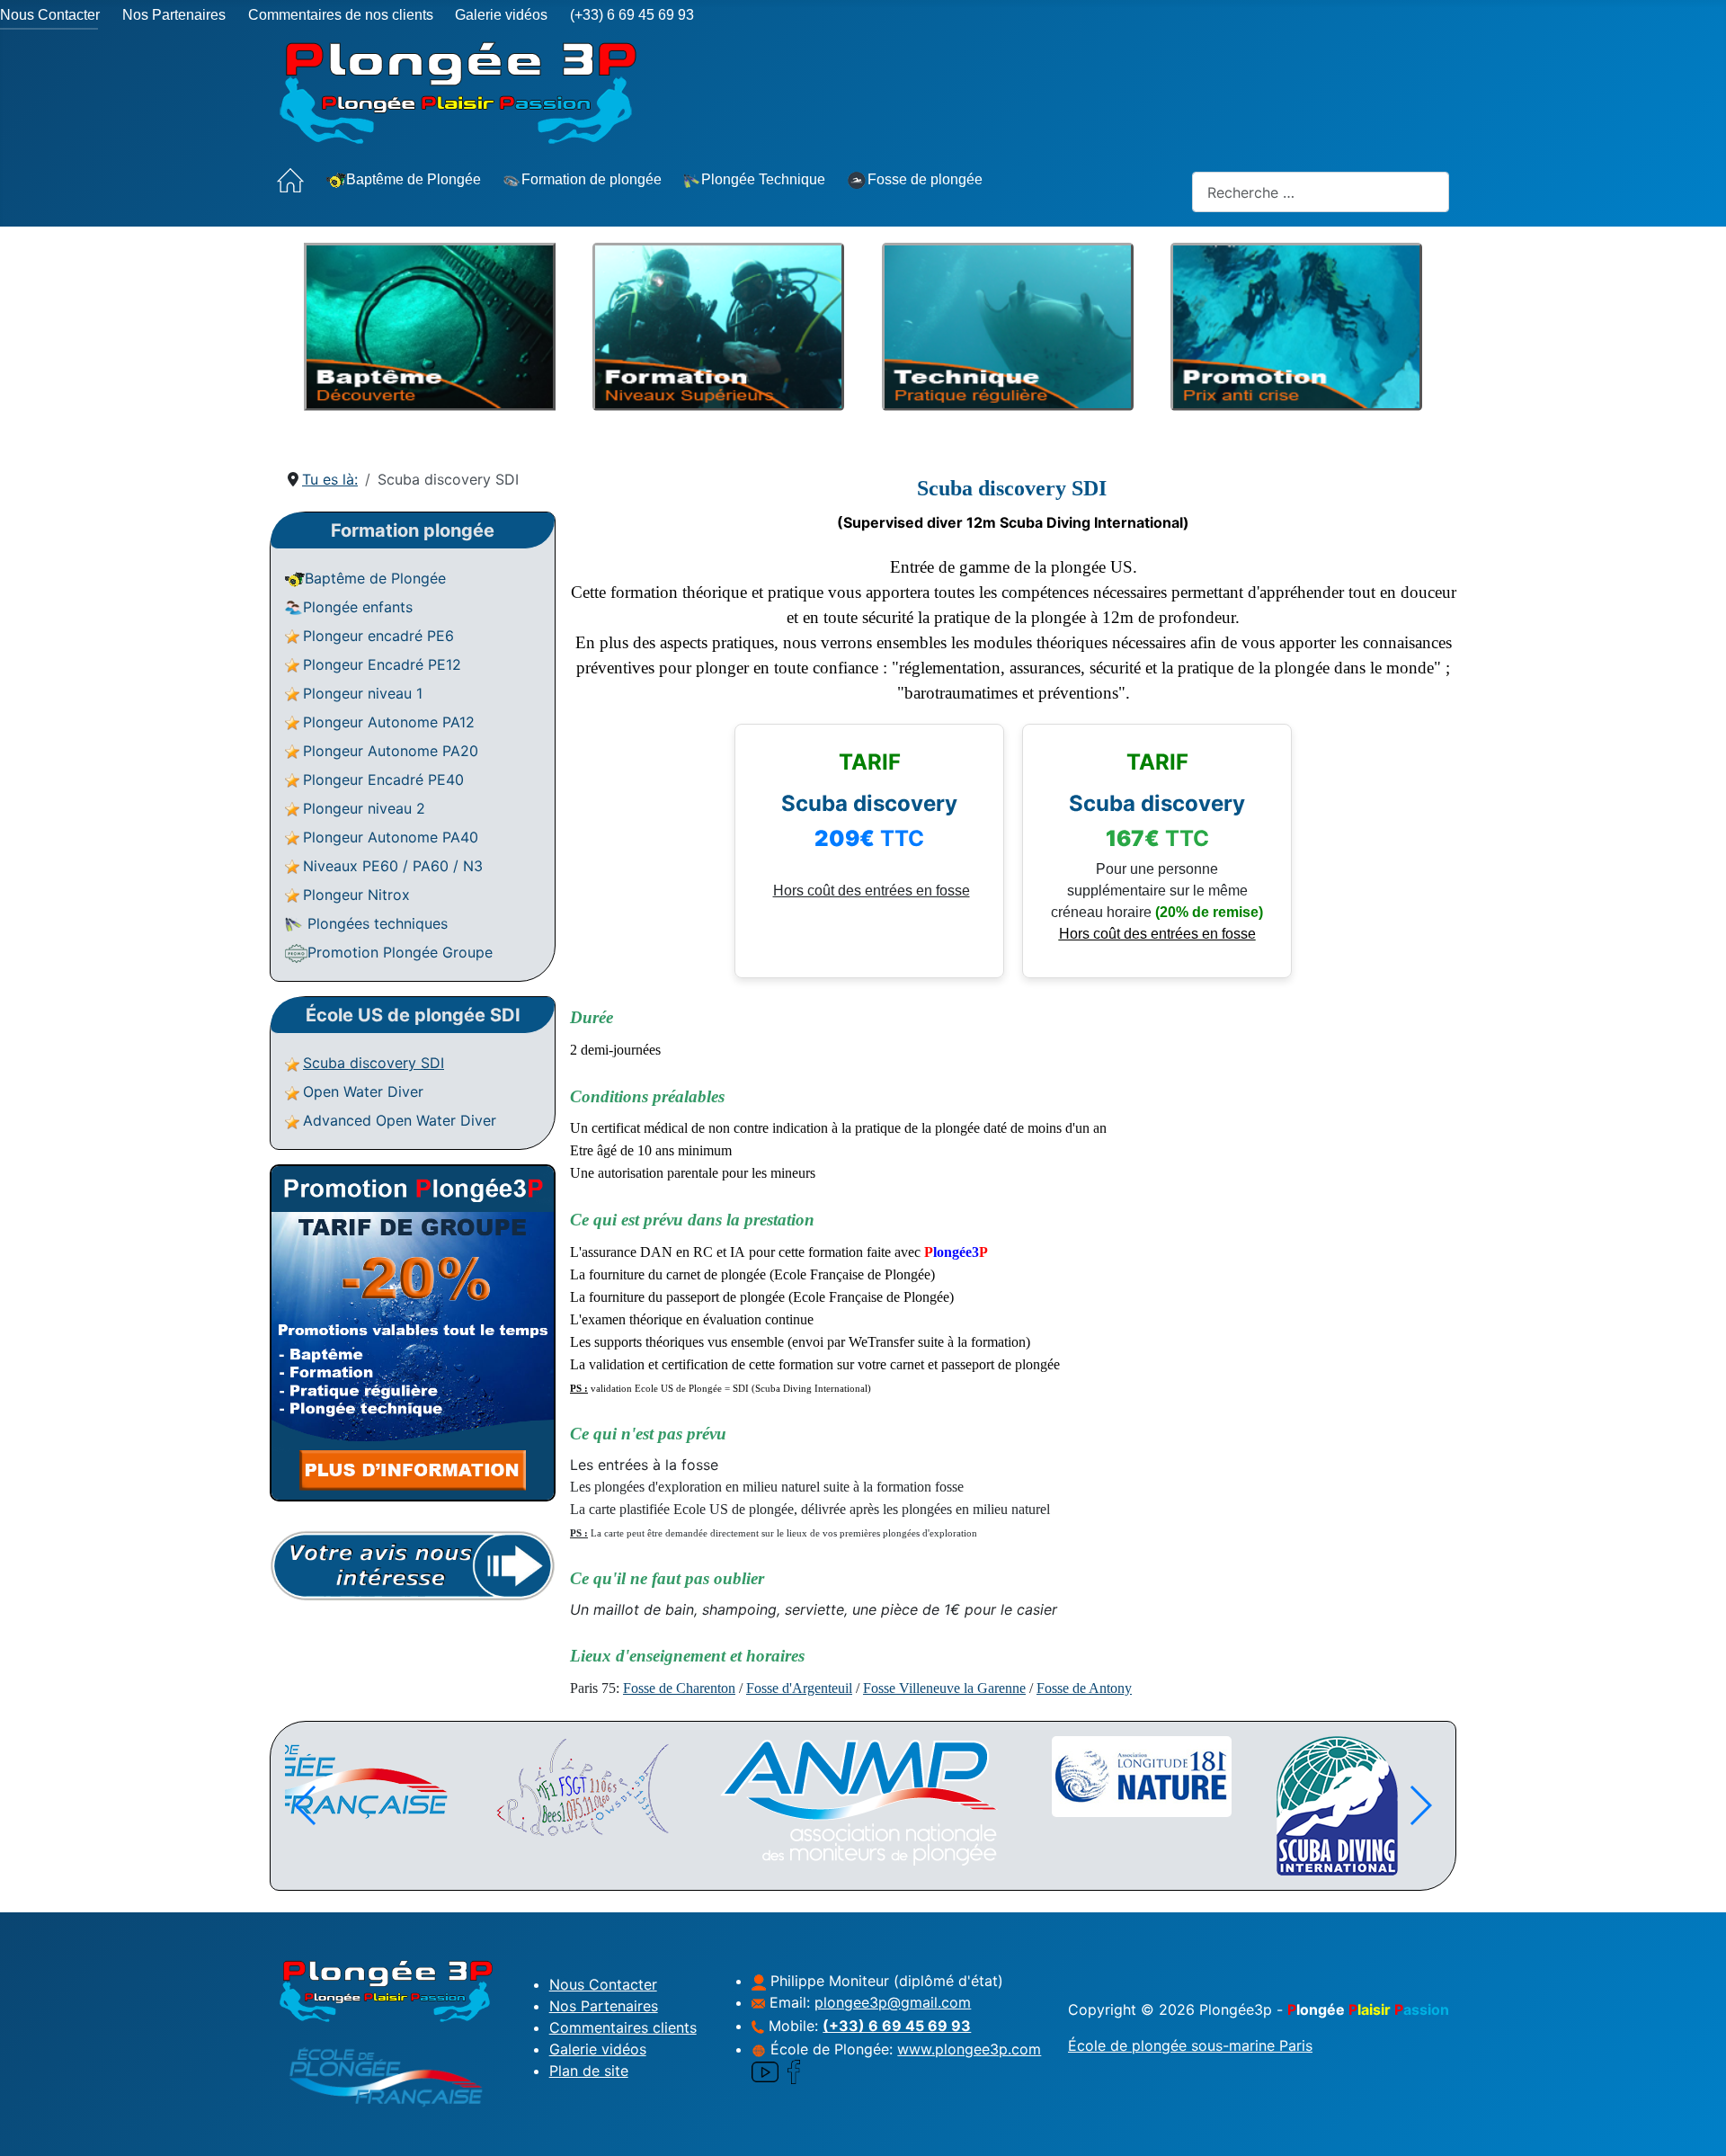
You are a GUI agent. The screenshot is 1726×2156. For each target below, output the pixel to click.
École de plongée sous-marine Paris (1190, 2045)
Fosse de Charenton (679, 1688)
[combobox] (1321, 192)
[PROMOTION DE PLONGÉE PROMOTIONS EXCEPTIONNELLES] (1296, 414)
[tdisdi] (881, 1806)
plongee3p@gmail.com (893, 2002)
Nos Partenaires (174, 15)
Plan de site (589, 2071)
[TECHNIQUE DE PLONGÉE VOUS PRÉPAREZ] (1008, 414)
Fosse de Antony (1084, 1688)
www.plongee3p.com (969, 2049)
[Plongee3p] (1121, 1778)
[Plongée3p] (1391, 1788)
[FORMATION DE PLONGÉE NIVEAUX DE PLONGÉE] (718, 414)
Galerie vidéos (501, 15)
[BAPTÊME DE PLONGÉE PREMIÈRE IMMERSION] (430, 414)
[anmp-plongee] (406, 1803)
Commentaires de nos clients (341, 15)
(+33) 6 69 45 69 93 (632, 15)
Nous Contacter (50, 15)
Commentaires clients (623, 2027)
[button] (1420, 1805)
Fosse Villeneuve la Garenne (944, 1688)
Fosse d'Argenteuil (799, 1688)
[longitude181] (685, 1777)
